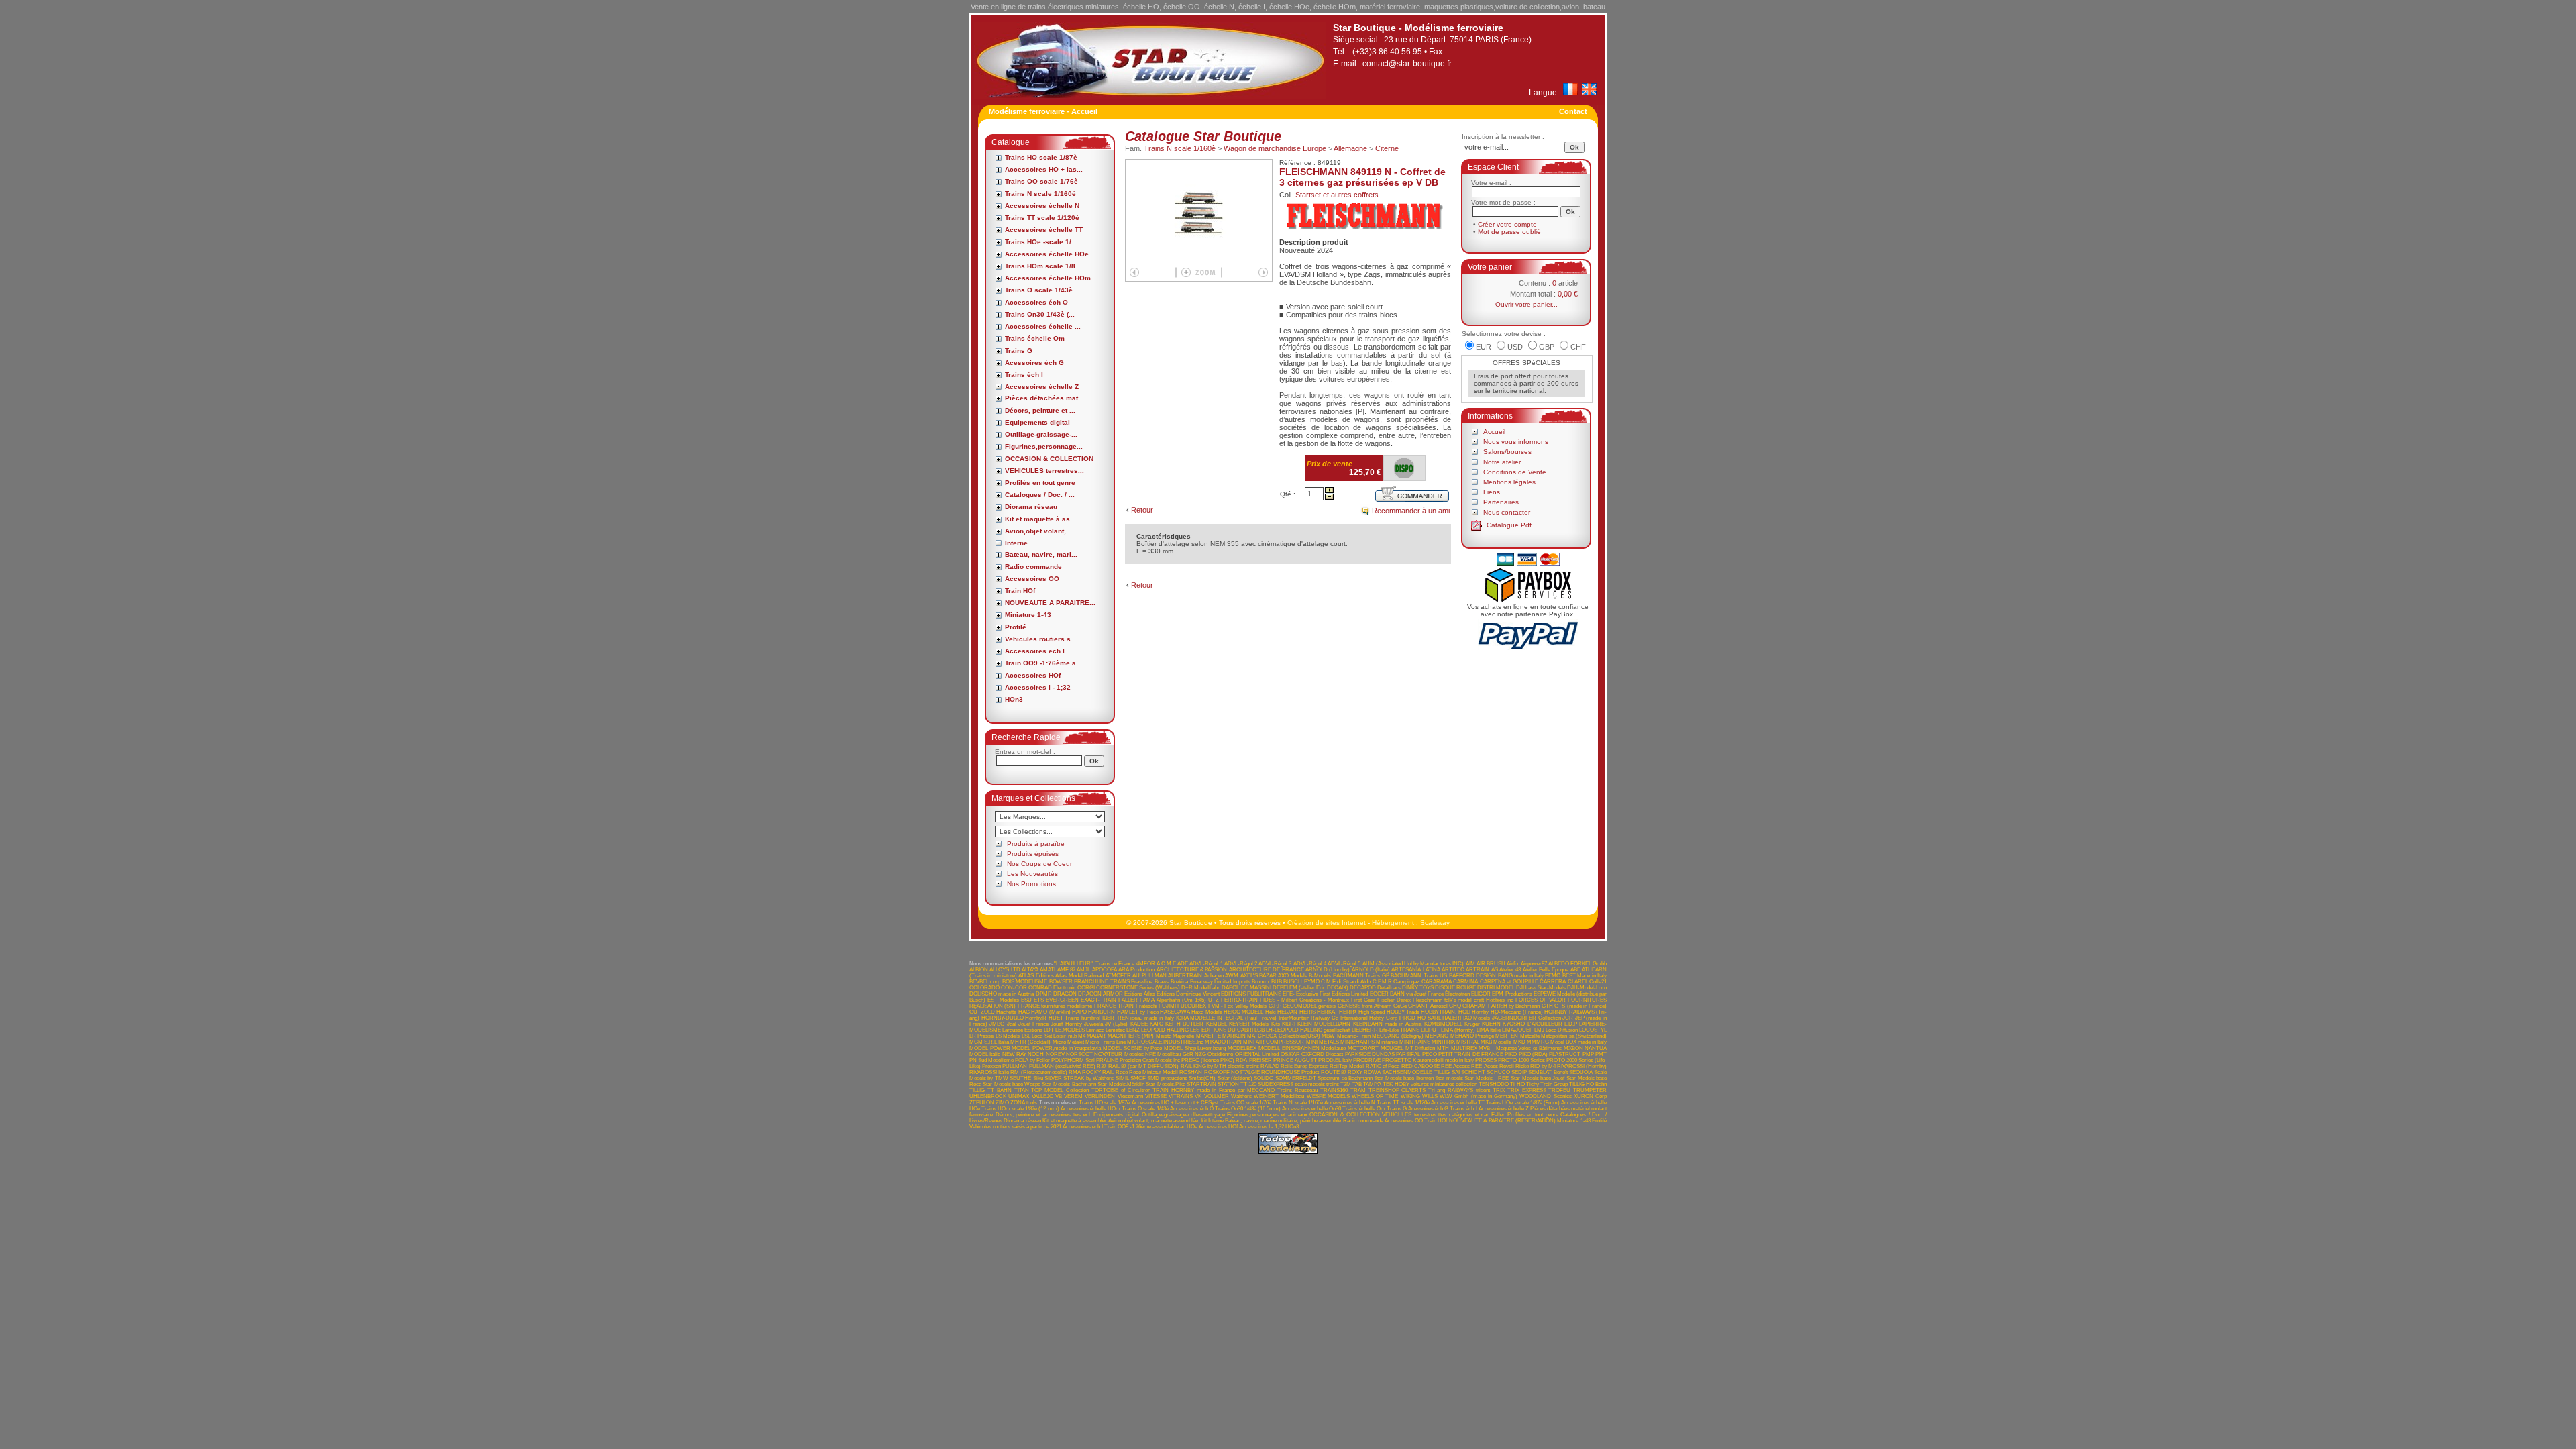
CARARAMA (1437, 982)
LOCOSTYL (1593, 1030)
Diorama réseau (1031, 507)
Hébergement (1393, 923)
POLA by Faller (1032, 1060)
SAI (1456, 1072)
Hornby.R (1036, 1018)
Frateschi (1146, 1006)
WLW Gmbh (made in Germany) (1479, 1096)
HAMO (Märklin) (1051, 1012)
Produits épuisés (1033, 854)
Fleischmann (1428, 1000)
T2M (1346, 1084)
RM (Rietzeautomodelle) (1038, 1072)
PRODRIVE (1367, 1060)
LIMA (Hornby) (1458, 1030)
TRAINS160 (1334, 1090)
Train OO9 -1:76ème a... (1043, 663)
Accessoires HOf (1033, 675)
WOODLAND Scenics (1545, 1096)
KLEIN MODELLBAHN (1324, 1024)
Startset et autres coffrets (1337, 195)
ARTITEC (1453, 970)
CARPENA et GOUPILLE (1509, 982)
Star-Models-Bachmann (1069, 1084)
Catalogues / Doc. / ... (1040, 495)
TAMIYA (1372, 1084)
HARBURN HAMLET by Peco (1123, 1012)
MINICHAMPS (1357, 1042)
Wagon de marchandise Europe (1275, 148)
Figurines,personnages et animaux (1267, 1115)
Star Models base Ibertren (1403, 1078)
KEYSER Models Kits (1254, 1024)
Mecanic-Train (1354, 1036)
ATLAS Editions (1036, 976)
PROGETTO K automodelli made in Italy (1428, 1060)
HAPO (1079, 1012)
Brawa (1162, 982)
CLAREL (1578, 982)
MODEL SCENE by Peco (1132, 1048)
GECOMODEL (1300, 1006)
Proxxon (991, 1066)
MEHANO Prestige (1472, 1036)
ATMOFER (1118, 976)
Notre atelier (1502, 462)
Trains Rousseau (1297, 1090)
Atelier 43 (1510, 970)
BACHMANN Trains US (1419, 976)
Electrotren (1457, 994)
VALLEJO (1042, 1096)
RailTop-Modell (1347, 1066)
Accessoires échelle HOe (1047, 254)
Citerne (1387, 148)
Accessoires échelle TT (1044, 230)
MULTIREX (1464, 1048)
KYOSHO (1514, 1024)
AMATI (1048, 970)
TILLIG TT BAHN (990, 1090)
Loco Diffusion (1562, 1030)
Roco (1122, 1072)
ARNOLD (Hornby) (1328, 970)
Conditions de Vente (1515, 472)
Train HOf (1020, 591)
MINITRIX (1443, 1042)
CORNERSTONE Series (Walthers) (1138, 988)
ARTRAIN (1478, 970)
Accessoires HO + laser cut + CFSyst (1175, 1103)
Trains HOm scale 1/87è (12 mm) (1020, 1109)
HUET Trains (1064, 1018)
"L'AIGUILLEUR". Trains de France (1094, 964)
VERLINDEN (1100, 1096)
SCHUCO (1498, 1072)
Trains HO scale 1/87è (1041, 157)
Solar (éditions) (1235, 1078)
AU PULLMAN (1149, 976)
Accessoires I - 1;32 (1038, 687)
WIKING (1410, 1096)
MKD (1519, 1042)
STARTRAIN (1201, 1084)
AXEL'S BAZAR (1258, 976)
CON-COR (1014, 988)
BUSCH (1293, 982)
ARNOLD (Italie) (1371, 970)
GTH (1547, 1006)
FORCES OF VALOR (1541, 1000)
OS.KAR (1290, 1054)
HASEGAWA (1175, 1012)
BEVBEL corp (985, 982)
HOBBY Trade (1403, 1012)
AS (1495, 970)
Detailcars (1389, 988)
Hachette (1006, 1012)
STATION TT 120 (1237, 1084)
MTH (1443, 1048)
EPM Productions (1512, 994)
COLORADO (984, 988)
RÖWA (1372, 1072)
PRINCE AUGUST (1295, 1060)
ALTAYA (1030, 970)
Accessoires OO (1032, 579)
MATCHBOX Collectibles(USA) (1283, 1036)
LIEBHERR (1365, 1030)
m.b (1072, 1036)
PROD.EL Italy (1335, 1060)
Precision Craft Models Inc (1150, 1060)
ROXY (1355, 1072)
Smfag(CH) (1202, 1078)
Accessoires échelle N (1042, 206)
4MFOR (1146, 964)
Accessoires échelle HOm (1048, 278)
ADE (1183, 964)
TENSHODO (1494, 1084)
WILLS (1430, 1096)
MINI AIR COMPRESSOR (1274, 1042)
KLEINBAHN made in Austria (1388, 1024)
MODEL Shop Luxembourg (1195, 1048)
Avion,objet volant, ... (1039, 531)
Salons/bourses (1507, 452)
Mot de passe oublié (1509, 232)
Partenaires (1501, 502)
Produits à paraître (1036, 844)
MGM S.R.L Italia (989, 1042)
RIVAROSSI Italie (989, 1072)
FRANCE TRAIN (1114, 1006)
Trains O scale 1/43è (1039, 290)
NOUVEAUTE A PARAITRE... (1050, 603)
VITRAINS (1181, 1096)
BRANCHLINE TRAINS (1102, 982)
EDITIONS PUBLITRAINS (1251, 994)
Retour (1142, 510)
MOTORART (1363, 1048)
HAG (1024, 1012)
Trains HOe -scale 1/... (1041, 242)
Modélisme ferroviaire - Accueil (1043, 111)
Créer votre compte (1507, 224)
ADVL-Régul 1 (1206, 964)
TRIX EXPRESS (1527, 1090)
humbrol (1091, 1018)
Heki (1271, 1012)
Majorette (1183, 1036)
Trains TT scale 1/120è (1042, 218)
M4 (1082, 1036)
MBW (1328, 1036)
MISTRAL (1468, 1042)
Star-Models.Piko (1166, 1084)
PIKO (1511, 1054)
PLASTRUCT (1565, 1054)
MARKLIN (1234, 1036)
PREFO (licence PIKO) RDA (1214, 1060)
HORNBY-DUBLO (1003, 1018)
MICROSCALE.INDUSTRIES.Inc (1165, 1042)
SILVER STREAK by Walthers (1079, 1078)
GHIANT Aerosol (1428, 1006)
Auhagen (1214, 976)
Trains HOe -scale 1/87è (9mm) (1523, 1103)
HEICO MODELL (1243, 1012)
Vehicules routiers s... (1041, 639)
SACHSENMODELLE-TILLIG (1416, 1072)
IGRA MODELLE (1196, 1018)
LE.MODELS (1070, 1030)
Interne (1016, 543)
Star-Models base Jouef (1538, 1078)
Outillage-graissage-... (1041, 434)
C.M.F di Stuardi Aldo (1346, 982)
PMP (1588, 1054)
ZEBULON (982, 1103)
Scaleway (1435, 923)
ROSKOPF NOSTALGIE (1232, 1072)
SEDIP (1519, 1072)
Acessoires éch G (1034, 363)
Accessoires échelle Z (1042, 387)
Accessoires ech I (1035, 651)
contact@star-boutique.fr (1407, 64)
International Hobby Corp (1369, 1018)
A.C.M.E (1166, 964)
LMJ (1539, 1030)
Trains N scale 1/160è (1040, 194)
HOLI (1464, 1012)
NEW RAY (1014, 1054)
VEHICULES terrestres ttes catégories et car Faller (1443, 1115)
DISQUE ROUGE (1455, 988)
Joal (1012, 1024)
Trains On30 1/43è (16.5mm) (1248, 1109)
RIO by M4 (1543, 1066)
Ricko (1522, 1066)
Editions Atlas (1140, 994)
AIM (1470, 964)
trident (1483, 1090)
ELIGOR (1481, 994)
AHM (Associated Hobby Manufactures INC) (1413, 964)
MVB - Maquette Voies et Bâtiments (1520, 1048)
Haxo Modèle (1206, 1012)
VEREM (1073, 1096)
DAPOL (1230, 988)
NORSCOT (1079, 1054)
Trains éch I (1024, 375)
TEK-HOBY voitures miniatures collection (1430, 1084)
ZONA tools (1024, 1103)
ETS (1039, 1000)
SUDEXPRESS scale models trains (1298, 1084)
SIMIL (1122, 1078)
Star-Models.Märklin (1121, 1084)
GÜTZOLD (982, 1012)
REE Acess (1484, 1066)
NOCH (1036, 1054)
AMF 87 (1066, 970)
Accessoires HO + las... (1044, 169)
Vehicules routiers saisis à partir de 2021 (1015, 1127)
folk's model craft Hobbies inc (1479, 1000)
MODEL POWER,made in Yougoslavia (1056, 1048)
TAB (1357, 1084)
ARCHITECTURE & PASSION (1192, 970)
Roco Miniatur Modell (1153, 1072)
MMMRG (1538, 1042)
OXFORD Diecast (1322, 1054)
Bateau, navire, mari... (1041, 554)
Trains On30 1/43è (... (1040, 314)
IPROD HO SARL (1419, 1018)
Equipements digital (1037, 422)
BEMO (1553, 976)
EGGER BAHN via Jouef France (1407, 994)
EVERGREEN (1062, 1000)
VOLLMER (1217, 1096)
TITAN (1022, 1090)
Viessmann (1130, 1096)
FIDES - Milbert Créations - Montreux (1304, 1000)
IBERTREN (1116, 1018)
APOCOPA (1105, 970)
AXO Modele (1292, 976)
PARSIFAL (1408, 1054)
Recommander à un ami (1411, 511)
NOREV (1055, 1054)
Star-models (1449, 1078)
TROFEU (1559, 1090)
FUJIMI (1167, 1006)
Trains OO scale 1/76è (1041, 181)
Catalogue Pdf (1509, 525)
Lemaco (1095, 1030)
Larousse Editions (1022, 1030)
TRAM (1358, 1090)
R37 (1102, 1066)
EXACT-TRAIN (1098, 1000)
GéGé (1400, 1006)
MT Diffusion (1420, 1048)
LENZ (1133, 1030)
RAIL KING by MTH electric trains (1220, 1066)
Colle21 (1598, 982)
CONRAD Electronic (1052, 988)
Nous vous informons (1516, 442)
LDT (1049, 1030)
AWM (1232, 976)
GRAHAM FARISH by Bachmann (1501, 1006)
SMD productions (1167, 1078)
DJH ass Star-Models (1541, 988)
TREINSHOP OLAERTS (1397, 1090)
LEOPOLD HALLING (1165, 1030)
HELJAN (1287, 1012)
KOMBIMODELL (1443, 1024)
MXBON (1573, 1048)
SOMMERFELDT (1296, 1078)
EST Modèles (1003, 1000)
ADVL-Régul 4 (1310, 964)
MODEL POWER (990, 1048)
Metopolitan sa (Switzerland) (1574, 1036)
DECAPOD (1363, 988)
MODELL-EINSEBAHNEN (1289, 1048)
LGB (1259, 1030)
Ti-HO (1517, 1084)
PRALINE (1107, 1060)
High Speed (1372, 1012)
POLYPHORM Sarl (1073, 1060)
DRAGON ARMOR (1101, 994)
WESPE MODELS (1328, 1096)
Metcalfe (1530, 1036)
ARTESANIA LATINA (1415, 970)
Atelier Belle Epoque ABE (1552, 970)
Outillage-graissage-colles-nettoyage (1183, 1115)
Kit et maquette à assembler (1075, 1121)
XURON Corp (1590, 1096)
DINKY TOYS (1418, 988)
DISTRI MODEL (1496, 988)
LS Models (1008, 1036)
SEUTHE (1020, 1078)
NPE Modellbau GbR (1169, 1054)
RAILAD (1270, 1066)
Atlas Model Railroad (1079, 976)
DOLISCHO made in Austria (1002, 994)
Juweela (1093, 1024)
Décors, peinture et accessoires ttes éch (1043, 1115)
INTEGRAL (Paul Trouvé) (1247, 1018)
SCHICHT (1473, 1072)
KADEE (1139, 1024)
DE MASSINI (1256, 988)
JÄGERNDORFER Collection (1526, 1018)
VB (1059, 1096)
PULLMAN (1015, 1066)
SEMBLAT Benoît (1548, 1072)
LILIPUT (1430, 1030)
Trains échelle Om (1035, 338)
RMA (1075, 1072)
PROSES (1486, 1060)
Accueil (1494, 432)
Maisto (1164, 1036)
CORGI (1086, 988)
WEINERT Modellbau (1279, 1096)
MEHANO (1437, 1036)
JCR (1568, 1018)
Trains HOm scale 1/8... (1043, 266)
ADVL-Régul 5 (1344, 964)
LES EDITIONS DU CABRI (1221, 1030)
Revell (1507, 1066)
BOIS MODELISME (1025, 982)
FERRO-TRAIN (1239, 1000)
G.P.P (1275, 1006)
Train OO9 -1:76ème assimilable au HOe (1151, 1127)
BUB (1277, 982)
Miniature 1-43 (1028, 615)
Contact (1573, 111)
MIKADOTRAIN (1223, 1042)
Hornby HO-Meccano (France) (1507, 1012)
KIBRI (1289, 1024)
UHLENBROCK (988, 1096)
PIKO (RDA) (1533, 1054)
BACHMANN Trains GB (1361, 976)
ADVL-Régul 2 (1241, 964)
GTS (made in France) (1580, 1006)
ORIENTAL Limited (1257, 1054)
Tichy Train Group (1547, 1084)
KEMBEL (1217, 1024)
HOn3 (1014, 699)
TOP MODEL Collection (1060, 1090)
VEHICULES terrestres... (1044, 471)
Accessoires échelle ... (1043, 326)
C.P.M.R (1382, 982)
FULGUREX (1192, 1006)
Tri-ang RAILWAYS (1451, 1090)
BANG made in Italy (1521, 976)
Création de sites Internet (1327, 923)
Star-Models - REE (1487, 1078)
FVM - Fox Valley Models (1237, 1006)
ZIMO (1002, 1103)
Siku (1038, 1078)
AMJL (1083, 970)
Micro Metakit (1068, 1042)
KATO (1157, 1024)
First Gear (1363, 1000)
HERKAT (1327, 1012)
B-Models (1320, 976)
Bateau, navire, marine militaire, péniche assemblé (1283, 1121)
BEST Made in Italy (1585, 976)
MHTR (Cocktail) (1030, 1042)
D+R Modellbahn (1201, 988)
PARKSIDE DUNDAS (1370, 1054)
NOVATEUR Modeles (1119, 1054)
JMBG (997, 1024)
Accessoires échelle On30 (1311, 1109)
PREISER (1260, 1060)
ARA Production (1136, 970)
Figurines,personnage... (1044, 446)
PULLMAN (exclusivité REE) (1062, 1066)
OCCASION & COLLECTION (1049, 459)
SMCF (1138, 1078)
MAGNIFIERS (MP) (1131, 1036)
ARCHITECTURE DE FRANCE (1267, 970)
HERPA (1348, 1012)
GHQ (1455, 1006)
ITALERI (1452, 1018)
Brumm (1260, 982)
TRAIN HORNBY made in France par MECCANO (1214, 1090)
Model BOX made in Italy (1578, 1042)
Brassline (1142, 982)
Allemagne (1350, 148)
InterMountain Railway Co (1308, 1018)
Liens (1492, 492)
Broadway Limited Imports (1220, 982)
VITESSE (1156, 1096)
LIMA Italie (1489, 1030)
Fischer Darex (1394, 1000)
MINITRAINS (1415, 1042)
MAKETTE (1209, 1036)
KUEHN (1491, 1024)
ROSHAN (1191, 1072)
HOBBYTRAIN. (1439, 1012)
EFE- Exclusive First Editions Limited (1326, 994)
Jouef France (1033, 1024)
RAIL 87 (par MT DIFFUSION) (1144, 1066)
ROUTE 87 (1334, 1072)
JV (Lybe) (1116, 1024)
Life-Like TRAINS (1399, 1030)
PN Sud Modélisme (991, 1060)
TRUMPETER (1590, 1090)
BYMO (1312, 982)
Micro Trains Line (1106, 1042)
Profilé (1016, 627)
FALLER (1128, 1000)
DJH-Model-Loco (1587, 988)
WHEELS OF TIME (1375, 1096)
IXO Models (1477, 1018)
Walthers (1241, 1096)
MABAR (1096, 1036)
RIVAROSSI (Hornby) (1582, 1066)
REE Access (1455, 1066)
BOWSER (1061, 982)
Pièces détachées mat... (1044, 398)
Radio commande (1033, 567)
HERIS (1307, 1012)
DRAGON (1065, 994)
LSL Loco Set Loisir (1044, 1036)
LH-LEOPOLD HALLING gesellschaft (1308, 1030)
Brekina (1179, 982)
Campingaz (1406, 982)
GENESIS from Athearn (1365, 1006)
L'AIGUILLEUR (1545, 1024)
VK (1198, 1096)
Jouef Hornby (1066, 1024)
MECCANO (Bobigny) (1397, 1036)
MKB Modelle (1496, 1042)
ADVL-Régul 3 (1275, 964)
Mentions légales (1509, 482)
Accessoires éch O (1036, 302)
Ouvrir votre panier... (1526, 304)
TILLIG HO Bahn (1588, 1084)
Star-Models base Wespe (1012, 1084)
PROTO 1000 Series (1521, 1060)
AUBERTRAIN (1185, 976)
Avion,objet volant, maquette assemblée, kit (1158, 1121)
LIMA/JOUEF (1517, 1030)
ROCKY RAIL (1098, 1072)
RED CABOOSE (1420, 1066)
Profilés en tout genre (1040, 483)
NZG (1200, 1054)
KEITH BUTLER (1184, 1024)
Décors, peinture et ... (1040, 410)
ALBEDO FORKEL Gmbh (1577, 964)
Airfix (1513, 964)
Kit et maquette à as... (1040, 519)
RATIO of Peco (1383, 1066)
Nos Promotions (1031, 884)
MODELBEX (1242, 1048)
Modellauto (1333, 1048)
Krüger (1472, 1024)
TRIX (1499, 1090)
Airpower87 (1534, 964)
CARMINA (1465, 982)
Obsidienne (1220, 1054)
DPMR (1044, 994)
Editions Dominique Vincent (1188, 994)
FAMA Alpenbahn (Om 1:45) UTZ (1179, 1000)
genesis (1327, 1006)
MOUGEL (1392, 1048)
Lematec (1115, 1030)
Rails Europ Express (1304, 1066)
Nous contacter (1507, 512)
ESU (1026, 1000)
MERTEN (1507, 1036)
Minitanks (1387, 1042)
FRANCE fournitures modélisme (1055, 1006)
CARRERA (1553, 982)
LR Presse (981, 1036)
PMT (1601, 1054)
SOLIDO (1264, 1078)
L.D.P (1571, 1024)
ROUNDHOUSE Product (1290, 1072)
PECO (1430, 1054)
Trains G (1019, 351)
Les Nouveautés (1032, 874)
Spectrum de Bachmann (1345, 1078)
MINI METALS (1323, 1042)
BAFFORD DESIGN (1472, 976)
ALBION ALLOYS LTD (995, 970)
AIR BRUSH (1491, 964)
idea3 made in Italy (1152, 1018)
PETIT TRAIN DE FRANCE (1471, 1054)
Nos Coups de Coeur (1039, 864)
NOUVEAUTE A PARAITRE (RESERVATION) (1502, 1121)
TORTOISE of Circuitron (1121, 1090)
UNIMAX (1019, 1096)
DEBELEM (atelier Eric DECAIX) (1310, 988)
